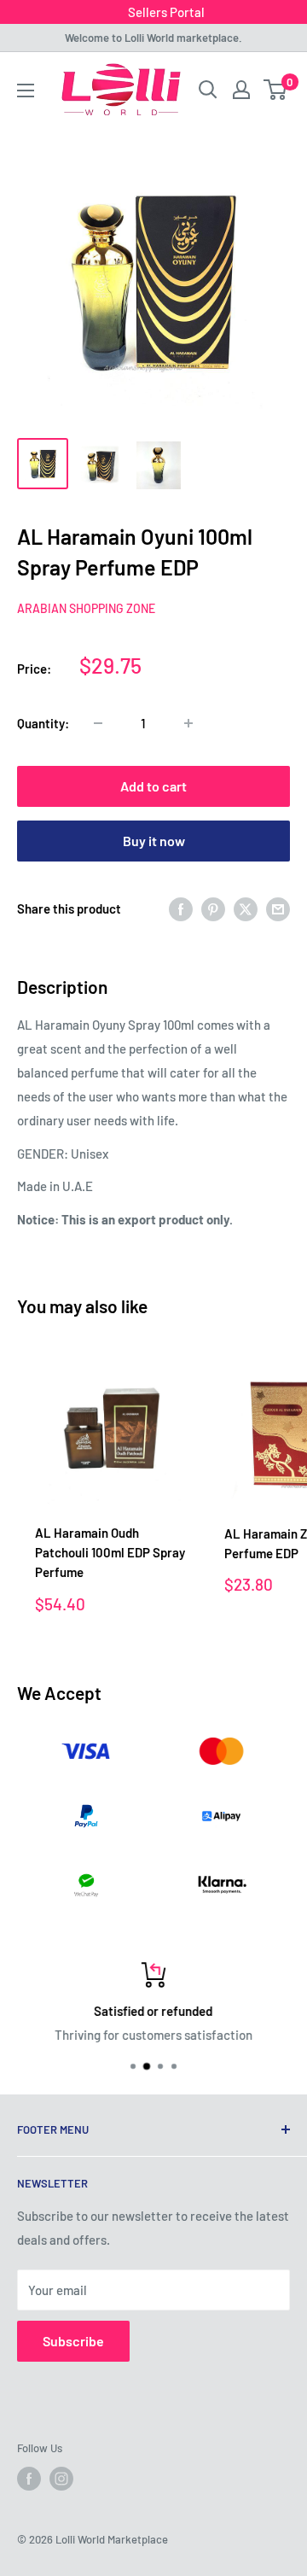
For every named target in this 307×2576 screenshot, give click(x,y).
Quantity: (43, 723)
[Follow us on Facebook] (29, 2479)
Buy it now (154, 841)
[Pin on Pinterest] (213, 908)
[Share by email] (278, 908)
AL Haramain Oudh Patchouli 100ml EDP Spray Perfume (110, 1553)
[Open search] (208, 90)
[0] (276, 90)
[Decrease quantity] (98, 723)
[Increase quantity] (188, 723)
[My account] (241, 90)
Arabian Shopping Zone (86, 608)
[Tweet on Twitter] (246, 908)
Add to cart (153, 786)
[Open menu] (26, 91)
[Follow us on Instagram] (61, 2479)
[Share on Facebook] (181, 908)
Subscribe (73, 2341)
